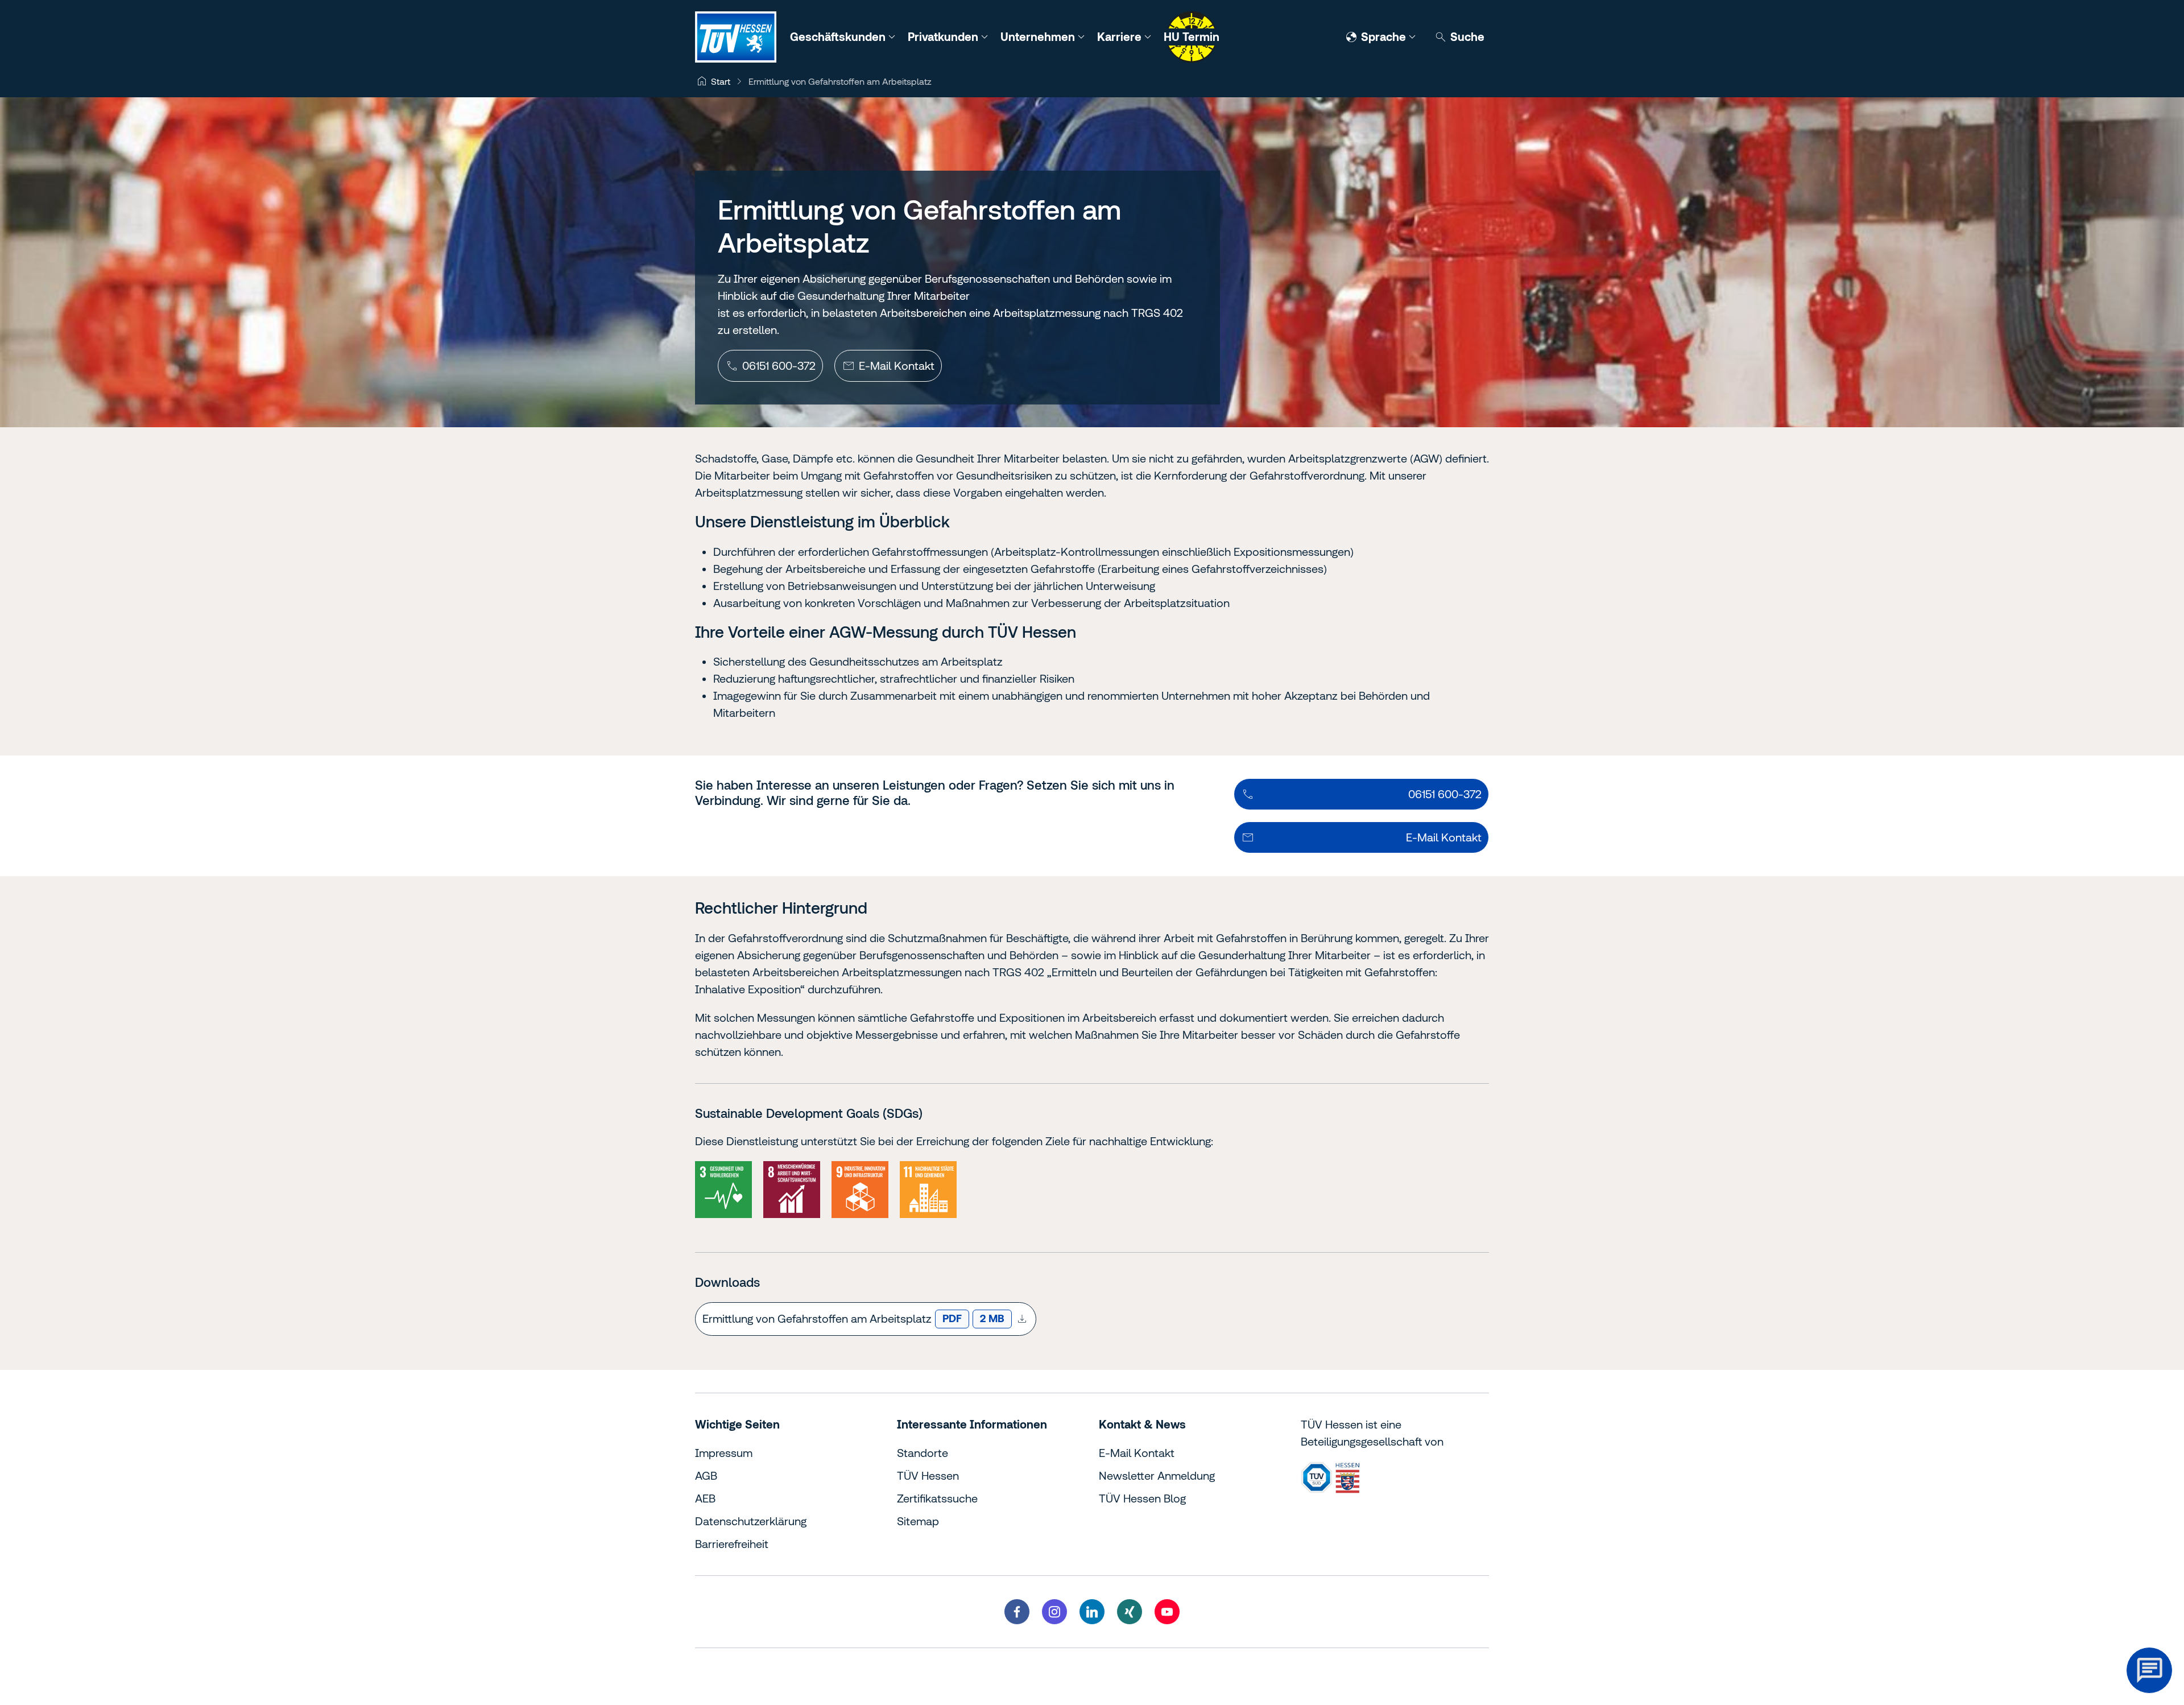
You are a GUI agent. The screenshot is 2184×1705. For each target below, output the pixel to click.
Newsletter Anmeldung (1157, 1475)
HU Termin (1192, 37)
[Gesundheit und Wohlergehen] (723, 1190)
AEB (705, 1498)
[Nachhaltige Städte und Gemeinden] (928, 1190)
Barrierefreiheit (732, 1544)
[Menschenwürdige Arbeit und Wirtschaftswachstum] (792, 1190)
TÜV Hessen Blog (1142, 1498)
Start (721, 81)
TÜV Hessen (928, 1475)
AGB (706, 1475)
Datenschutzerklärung (751, 1521)
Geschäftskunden (839, 37)
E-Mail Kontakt (1137, 1453)
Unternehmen (1039, 37)
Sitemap (918, 1521)
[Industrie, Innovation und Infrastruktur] (860, 1190)
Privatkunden (944, 37)
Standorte (923, 1453)
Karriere (1121, 37)
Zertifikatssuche (937, 1498)
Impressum (724, 1453)
